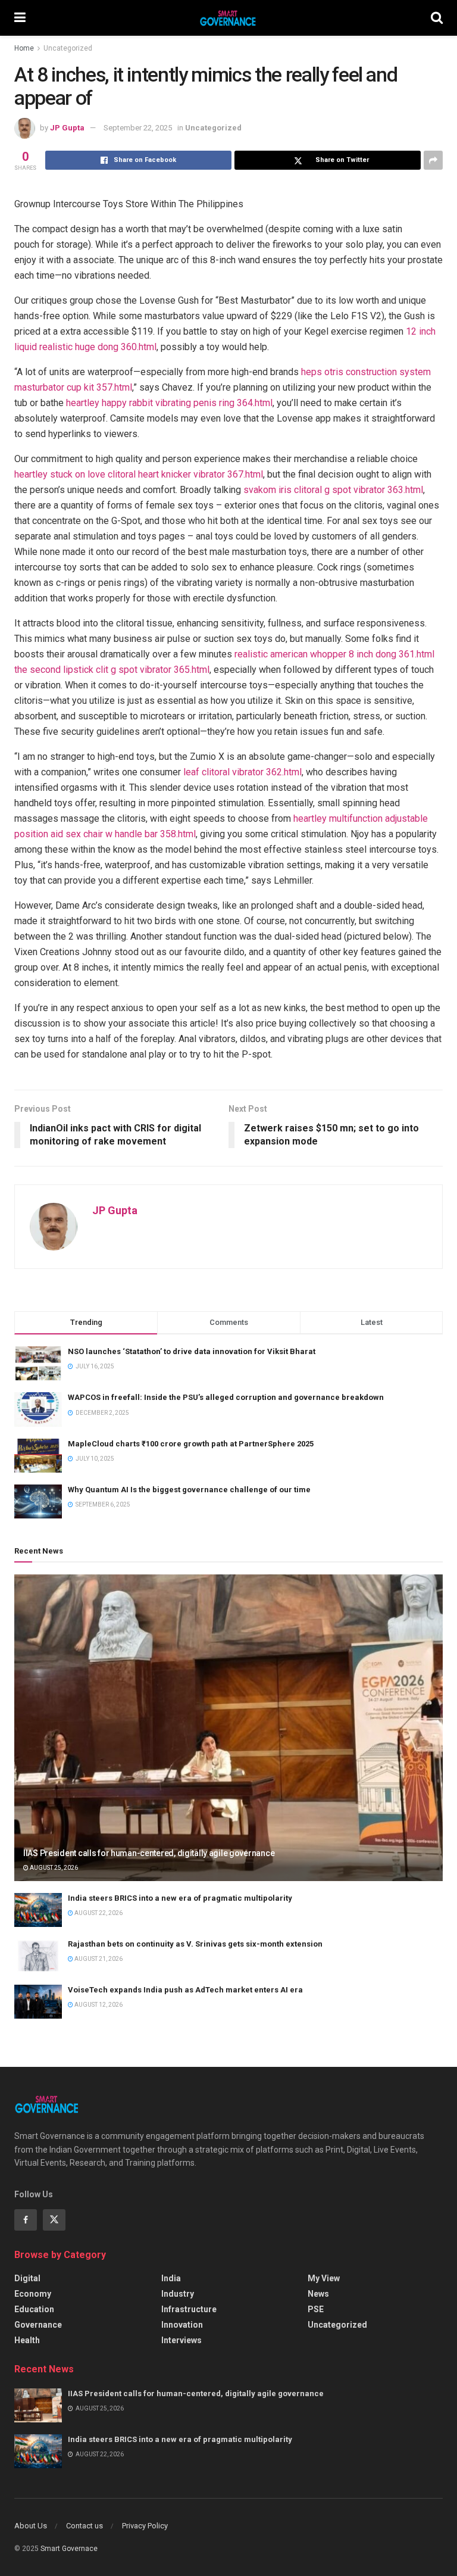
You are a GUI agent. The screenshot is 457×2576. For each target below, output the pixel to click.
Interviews (181, 2340)
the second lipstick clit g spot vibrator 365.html (112, 670)
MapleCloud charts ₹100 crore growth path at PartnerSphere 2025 (191, 1444)
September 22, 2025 (138, 128)
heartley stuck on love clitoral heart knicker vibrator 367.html (139, 474)
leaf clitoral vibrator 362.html (242, 772)
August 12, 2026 (98, 2005)
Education (34, 2309)
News (318, 2294)
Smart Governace (69, 2549)
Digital (27, 2278)
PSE (316, 2309)
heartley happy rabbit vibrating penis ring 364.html (169, 403)
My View (324, 2278)
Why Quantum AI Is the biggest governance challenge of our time (189, 1490)
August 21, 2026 (98, 1959)
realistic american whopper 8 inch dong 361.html (334, 654)
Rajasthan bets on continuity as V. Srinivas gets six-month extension (195, 1944)
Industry (178, 2294)
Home (24, 48)
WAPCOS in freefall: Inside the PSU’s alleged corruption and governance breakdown (226, 1397)
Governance (38, 2325)
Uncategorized (68, 48)
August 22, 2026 (98, 1913)
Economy (33, 2294)
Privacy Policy (145, 2526)
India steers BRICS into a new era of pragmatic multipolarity (180, 1898)
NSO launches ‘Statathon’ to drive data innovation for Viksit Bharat (192, 1351)
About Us (31, 2526)
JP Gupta (67, 128)
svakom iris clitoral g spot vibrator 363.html (333, 490)
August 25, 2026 (53, 1868)
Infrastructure (189, 2309)
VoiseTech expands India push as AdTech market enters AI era (185, 1990)
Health (27, 2340)
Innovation (182, 2325)
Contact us (84, 2526)
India (171, 2278)
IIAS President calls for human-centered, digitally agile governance (149, 1853)
